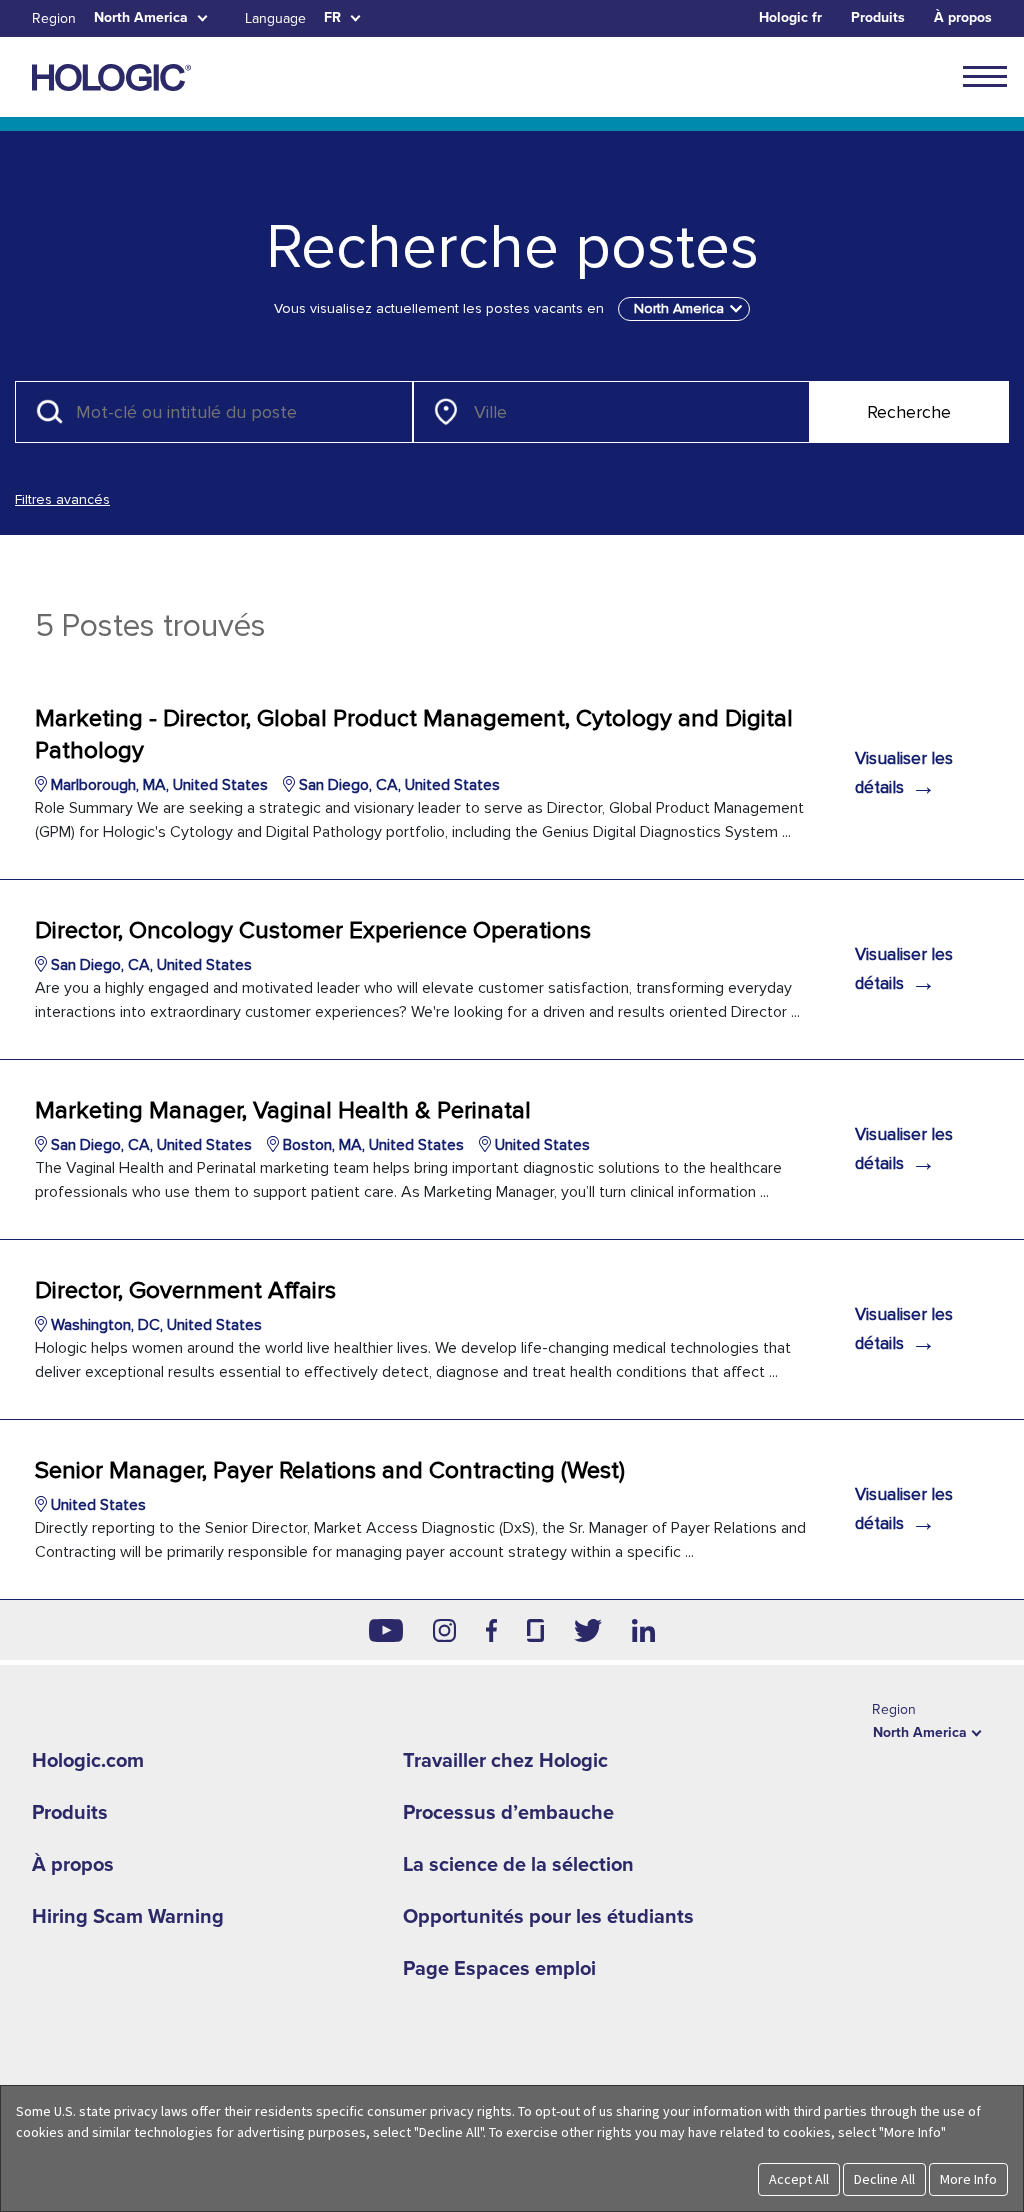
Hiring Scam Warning (128, 1917)
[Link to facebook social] (492, 1630)
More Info (968, 2179)
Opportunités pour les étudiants (548, 1917)
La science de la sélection (518, 1865)
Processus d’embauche (508, 1813)
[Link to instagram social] (444, 1630)
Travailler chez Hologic (505, 1761)
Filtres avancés (62, 499)
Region (54, 18)
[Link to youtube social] (386, 1630)
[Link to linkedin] (643, 1630)
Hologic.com (88, 1761)
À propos (963, 17)
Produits (878, 17)
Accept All (799, 2179)
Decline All (884, 2179)
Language (275, 18)
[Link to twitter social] (588, 1630)
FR (332, 17)
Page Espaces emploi (499, 1969)
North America (141, 17)
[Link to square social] (535, 1630)
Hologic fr (790, 17)
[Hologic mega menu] (985, 76)
